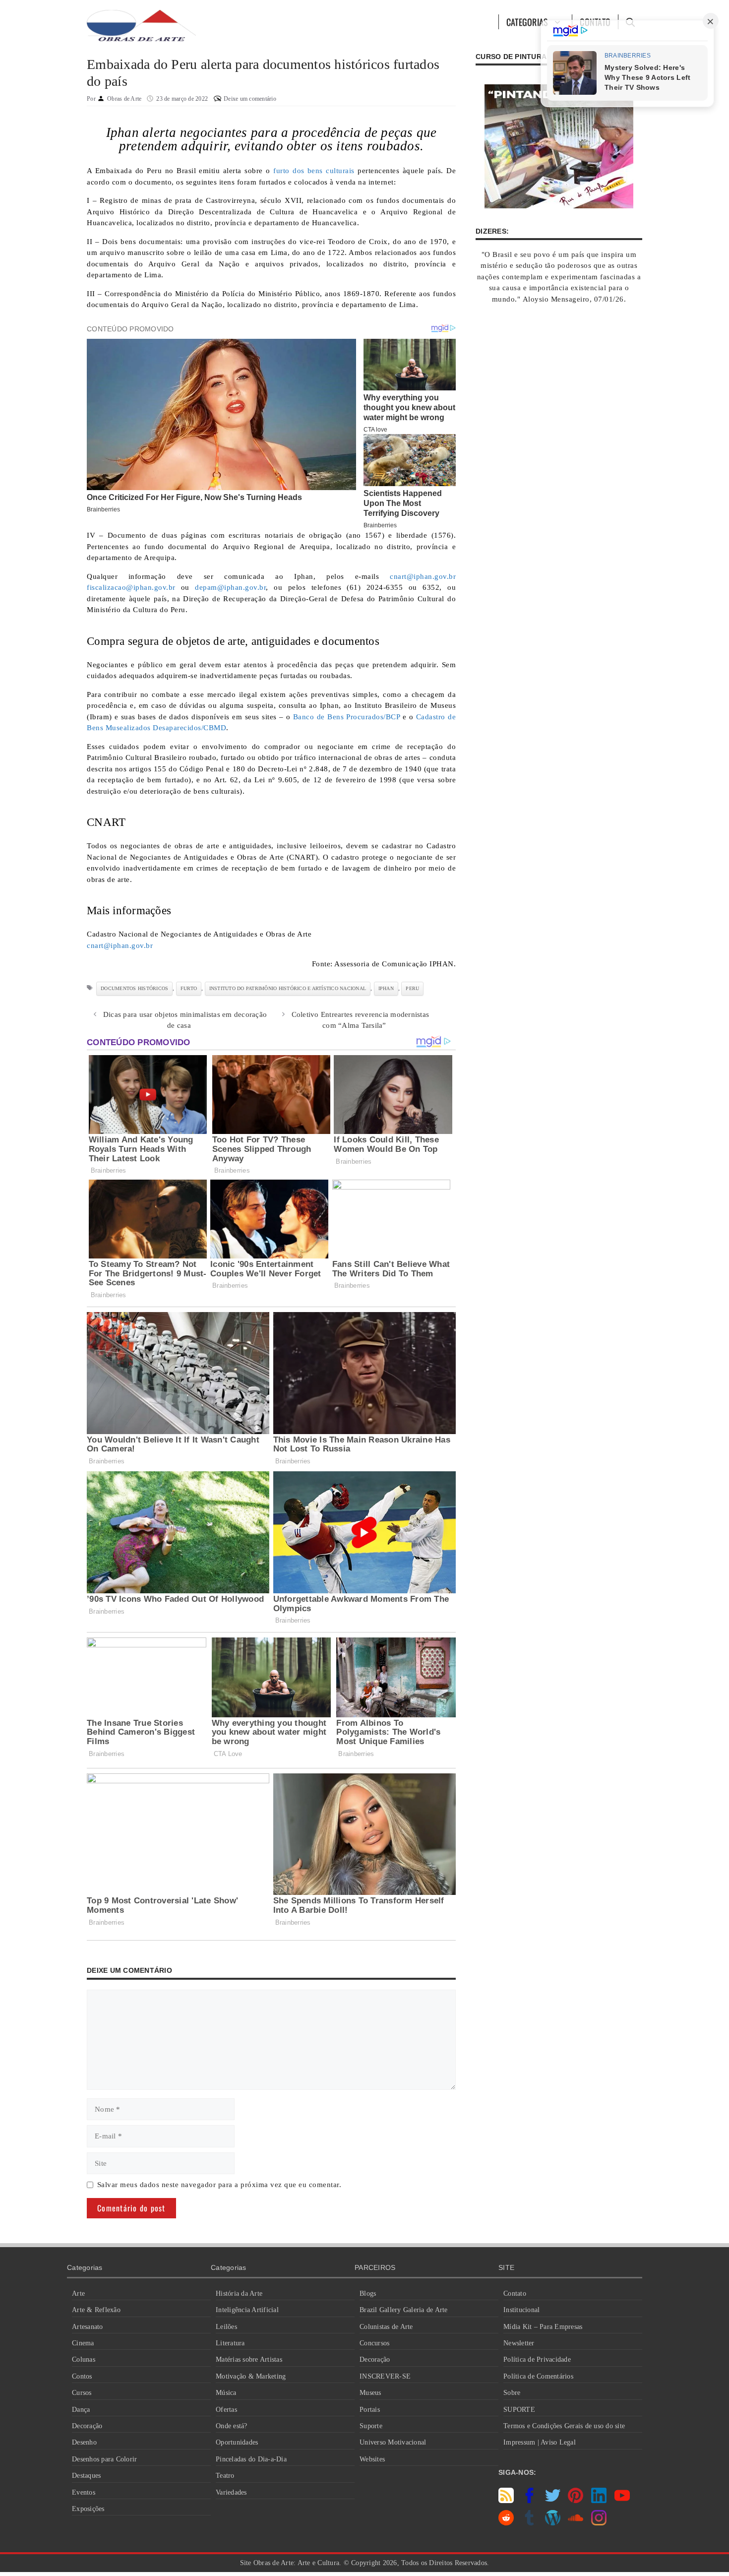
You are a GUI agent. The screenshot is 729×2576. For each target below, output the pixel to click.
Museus (370, 2393)
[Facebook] (529, 2501)
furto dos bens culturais (314, 171)
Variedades (231, 2492)
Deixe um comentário (250, 99)
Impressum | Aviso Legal (540, 2442)
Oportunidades (237, 2442)
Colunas (84, 2359)
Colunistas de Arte (386, 2327)
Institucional (521, 2310)
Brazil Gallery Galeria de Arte (404, 2310)
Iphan (386, 988)
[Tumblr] (529, 2523)
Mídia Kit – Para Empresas (543, 2327)
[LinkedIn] (599, 2501)
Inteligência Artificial (247, 2310)
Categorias (527, 22)
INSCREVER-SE (385, 2376)
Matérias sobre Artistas (249, 2359)
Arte (78, 2293)
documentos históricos (134, 988)
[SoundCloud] (576, 2523)
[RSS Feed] (506, 2501)
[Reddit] (506, 2523)
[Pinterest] (576, 2501)
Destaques (86, 2476)
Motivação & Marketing (251, 2376)
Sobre (512, 2393)
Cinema (83, 2343)
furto (189, 988)
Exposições (88, 2509)
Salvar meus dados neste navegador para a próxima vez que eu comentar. (219, 2185)
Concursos (374, 2343)
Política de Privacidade (537, 2359)
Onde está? (232, 2426)
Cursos (82, 2393)
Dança (81, 2410)
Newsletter (519, 2343)
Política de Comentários (538, 2376)
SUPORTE (519, 2410)
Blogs (368, 2293)
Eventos (84, 2492)
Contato (515, 2293)
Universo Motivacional (393, 2442)
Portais (370, 2410)
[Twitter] (553, 2501)
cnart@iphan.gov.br (423, 576)
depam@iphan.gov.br (230, 587)
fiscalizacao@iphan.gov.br (131, 587)
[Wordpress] (553, 2523)
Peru (412, 988)
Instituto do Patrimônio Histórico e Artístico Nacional (288, 988)
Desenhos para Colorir (104, 2459)
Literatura (230, 2343)
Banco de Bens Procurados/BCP (347, 717)
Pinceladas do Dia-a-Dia (251, 2459)
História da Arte (239, 2293)
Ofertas (226, 2410)
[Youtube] (622, 2501)
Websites (372, 2459)
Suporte (371, 2426)
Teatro (225, 2476)
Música (226, 2393)
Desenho (84, 2442)
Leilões (226, 2327)
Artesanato (88, 2327)
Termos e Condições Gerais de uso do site (564, 2426)
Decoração (87, 2426)
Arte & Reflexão (96, 2310)
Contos (82, 2376)
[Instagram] (599, 2523)
